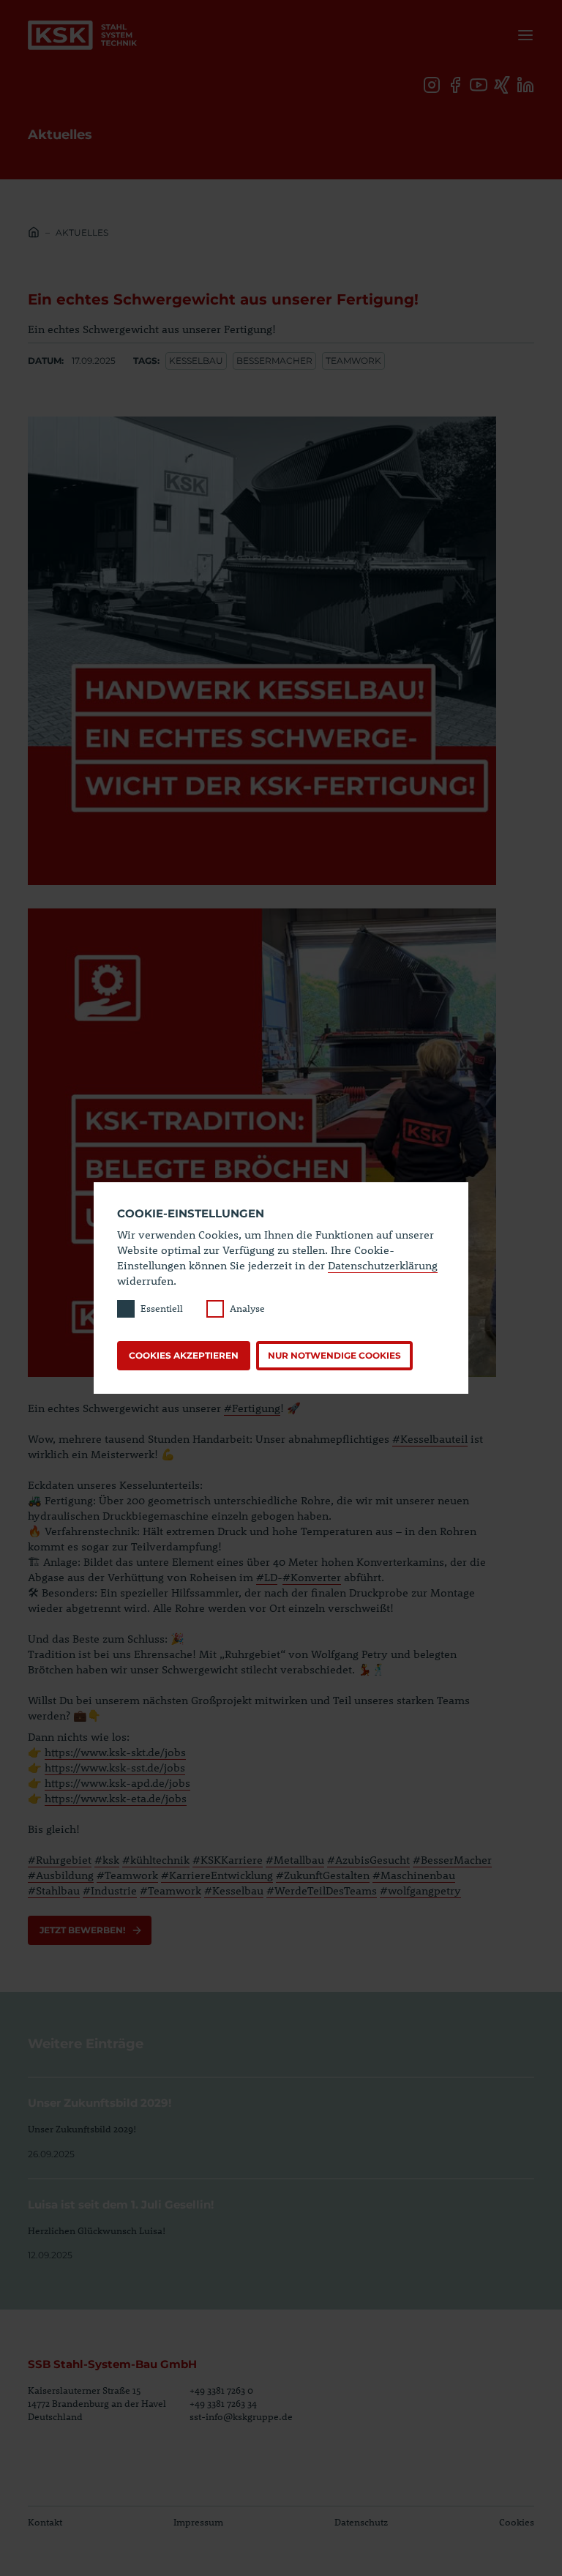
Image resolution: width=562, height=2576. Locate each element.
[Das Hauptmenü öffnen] (522, 35)
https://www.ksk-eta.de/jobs (116, 1798)
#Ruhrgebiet (60, 1859)
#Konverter (312, 1577)
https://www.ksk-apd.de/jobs (117, 1782)
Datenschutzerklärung (383, 1265)
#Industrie (110, 1890)
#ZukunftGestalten (323, 1875)
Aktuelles (82, 232)
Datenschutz (361, 2522)
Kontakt (45, 2522)
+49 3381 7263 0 (221, 2390)
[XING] (502, 85)
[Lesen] (281, 2119)
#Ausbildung (61, 1875)
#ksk (107, 1859)
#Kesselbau (234, 1890)
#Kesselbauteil (430, 1438)
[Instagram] (432, 85)
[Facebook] (455, 85)
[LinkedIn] (525, 85)
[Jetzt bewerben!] (90, 1930)
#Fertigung (252, 1408)
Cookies (517, 2522)
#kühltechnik (156, 1859)
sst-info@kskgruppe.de (241, 2416)
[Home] (34, 234)
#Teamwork (127, 1875)
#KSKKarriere (228, 1859)
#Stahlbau (54, 1890)
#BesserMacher (452, 1859)
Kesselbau (196, 361)
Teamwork (353, 361)
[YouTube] (479, 85)
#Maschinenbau (414, 1875)
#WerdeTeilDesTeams (322, 1890)
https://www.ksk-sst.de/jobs (115, 1767)
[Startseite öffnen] (82, 35)
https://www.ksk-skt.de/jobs (115, 1752)
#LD (267, 1577)
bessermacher (274, 361)
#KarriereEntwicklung (217, 1875)
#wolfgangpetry (420, 1890)
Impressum (198, 2522)
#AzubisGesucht (368, 1859)
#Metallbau (295, 1859)
